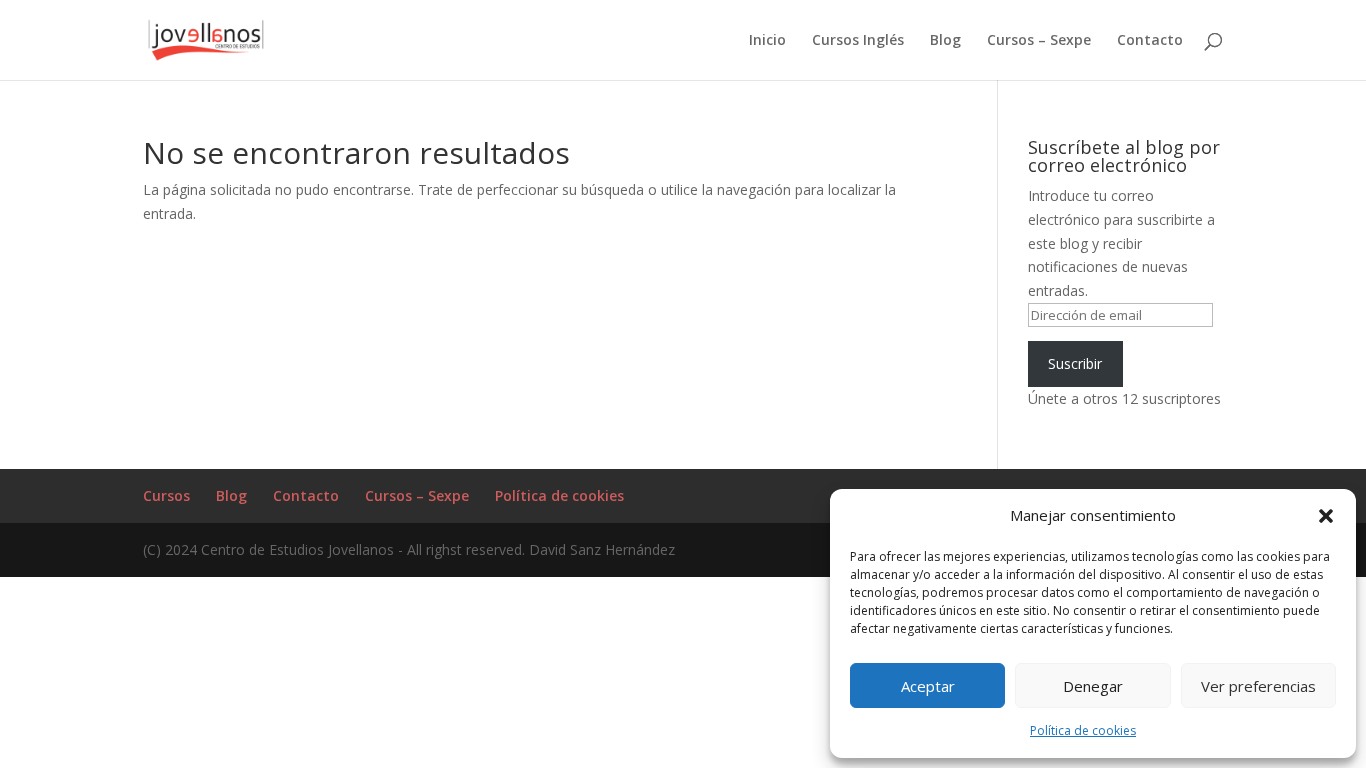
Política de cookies (1083, 730)
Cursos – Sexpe (1039, 41)
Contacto (1150, 41)
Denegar (1093, 686)
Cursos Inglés (858, 41)
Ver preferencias (1258, 686)
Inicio (767, 41)
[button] (1326, 516)
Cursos (166, 495)
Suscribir (1075, 363)
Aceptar (928, 686)
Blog (945, 41)
